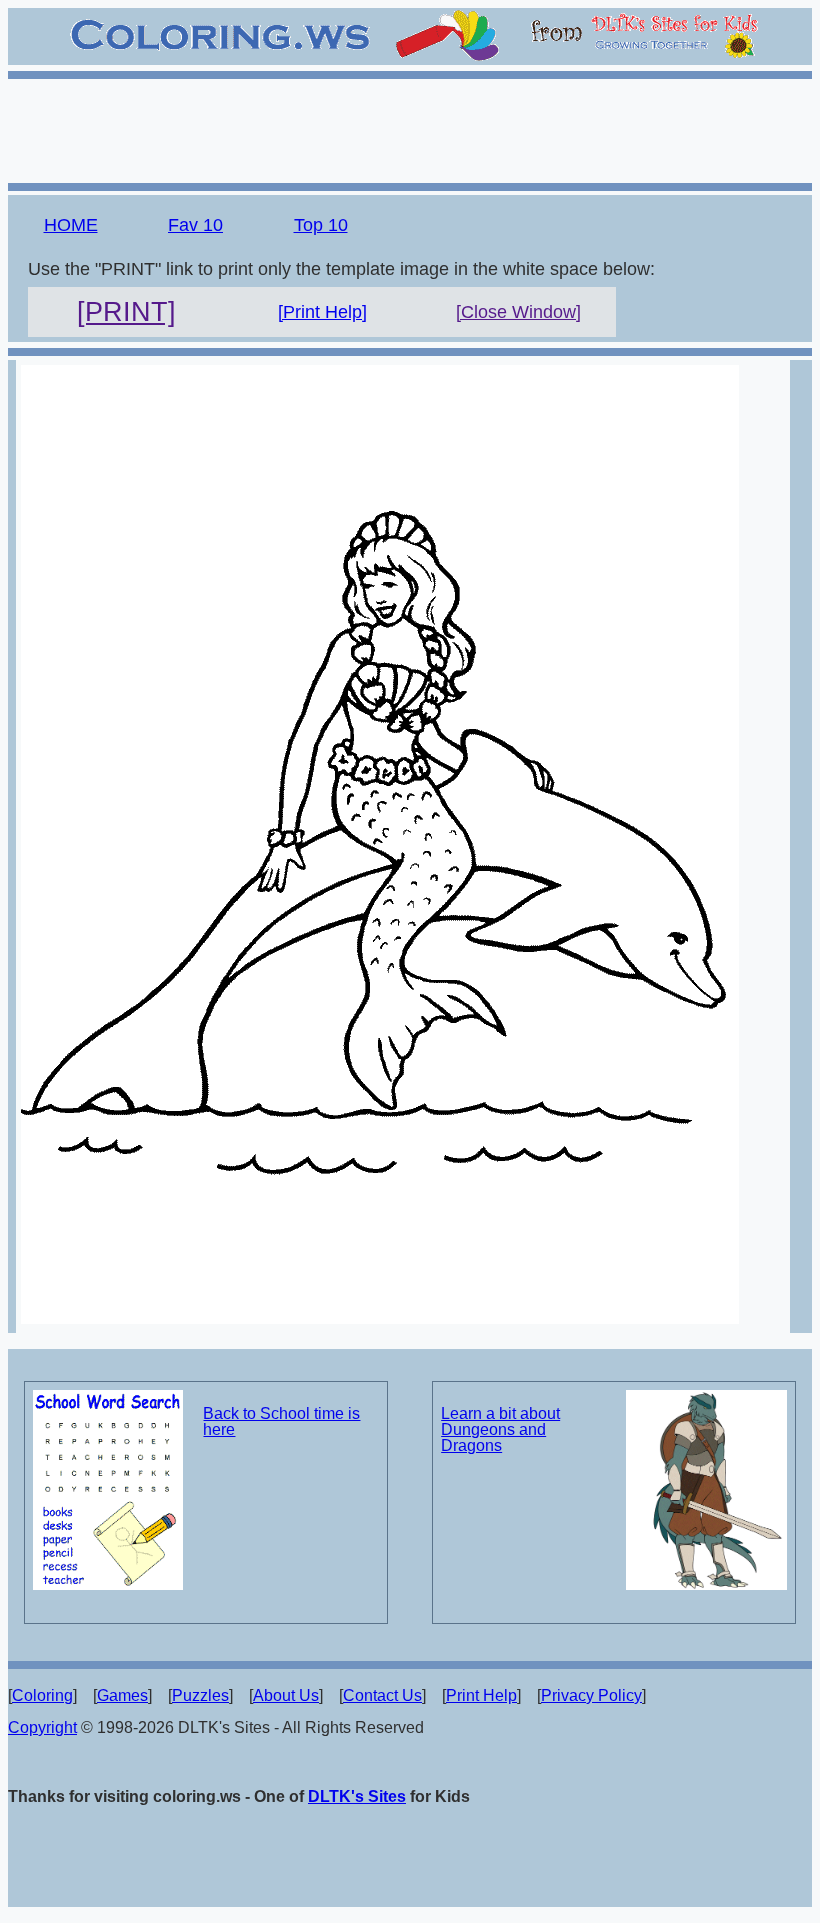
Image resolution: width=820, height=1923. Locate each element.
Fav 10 (195, 225)
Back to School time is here (281, 1421)
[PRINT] (126, 312)
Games (122, 1695)
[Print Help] (322, 312)
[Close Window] (518, 312)
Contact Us (382, 1695)
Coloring (42, 1695)
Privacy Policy (591, 1695)
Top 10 (321, 225)
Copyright (42, 1727)
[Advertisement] (410, 128)
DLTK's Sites (357, 1796)
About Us (286, 1695)
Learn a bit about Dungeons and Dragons (500, 1429)
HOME (71, 225)
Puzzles (200, 1695)
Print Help (481, 1695)
